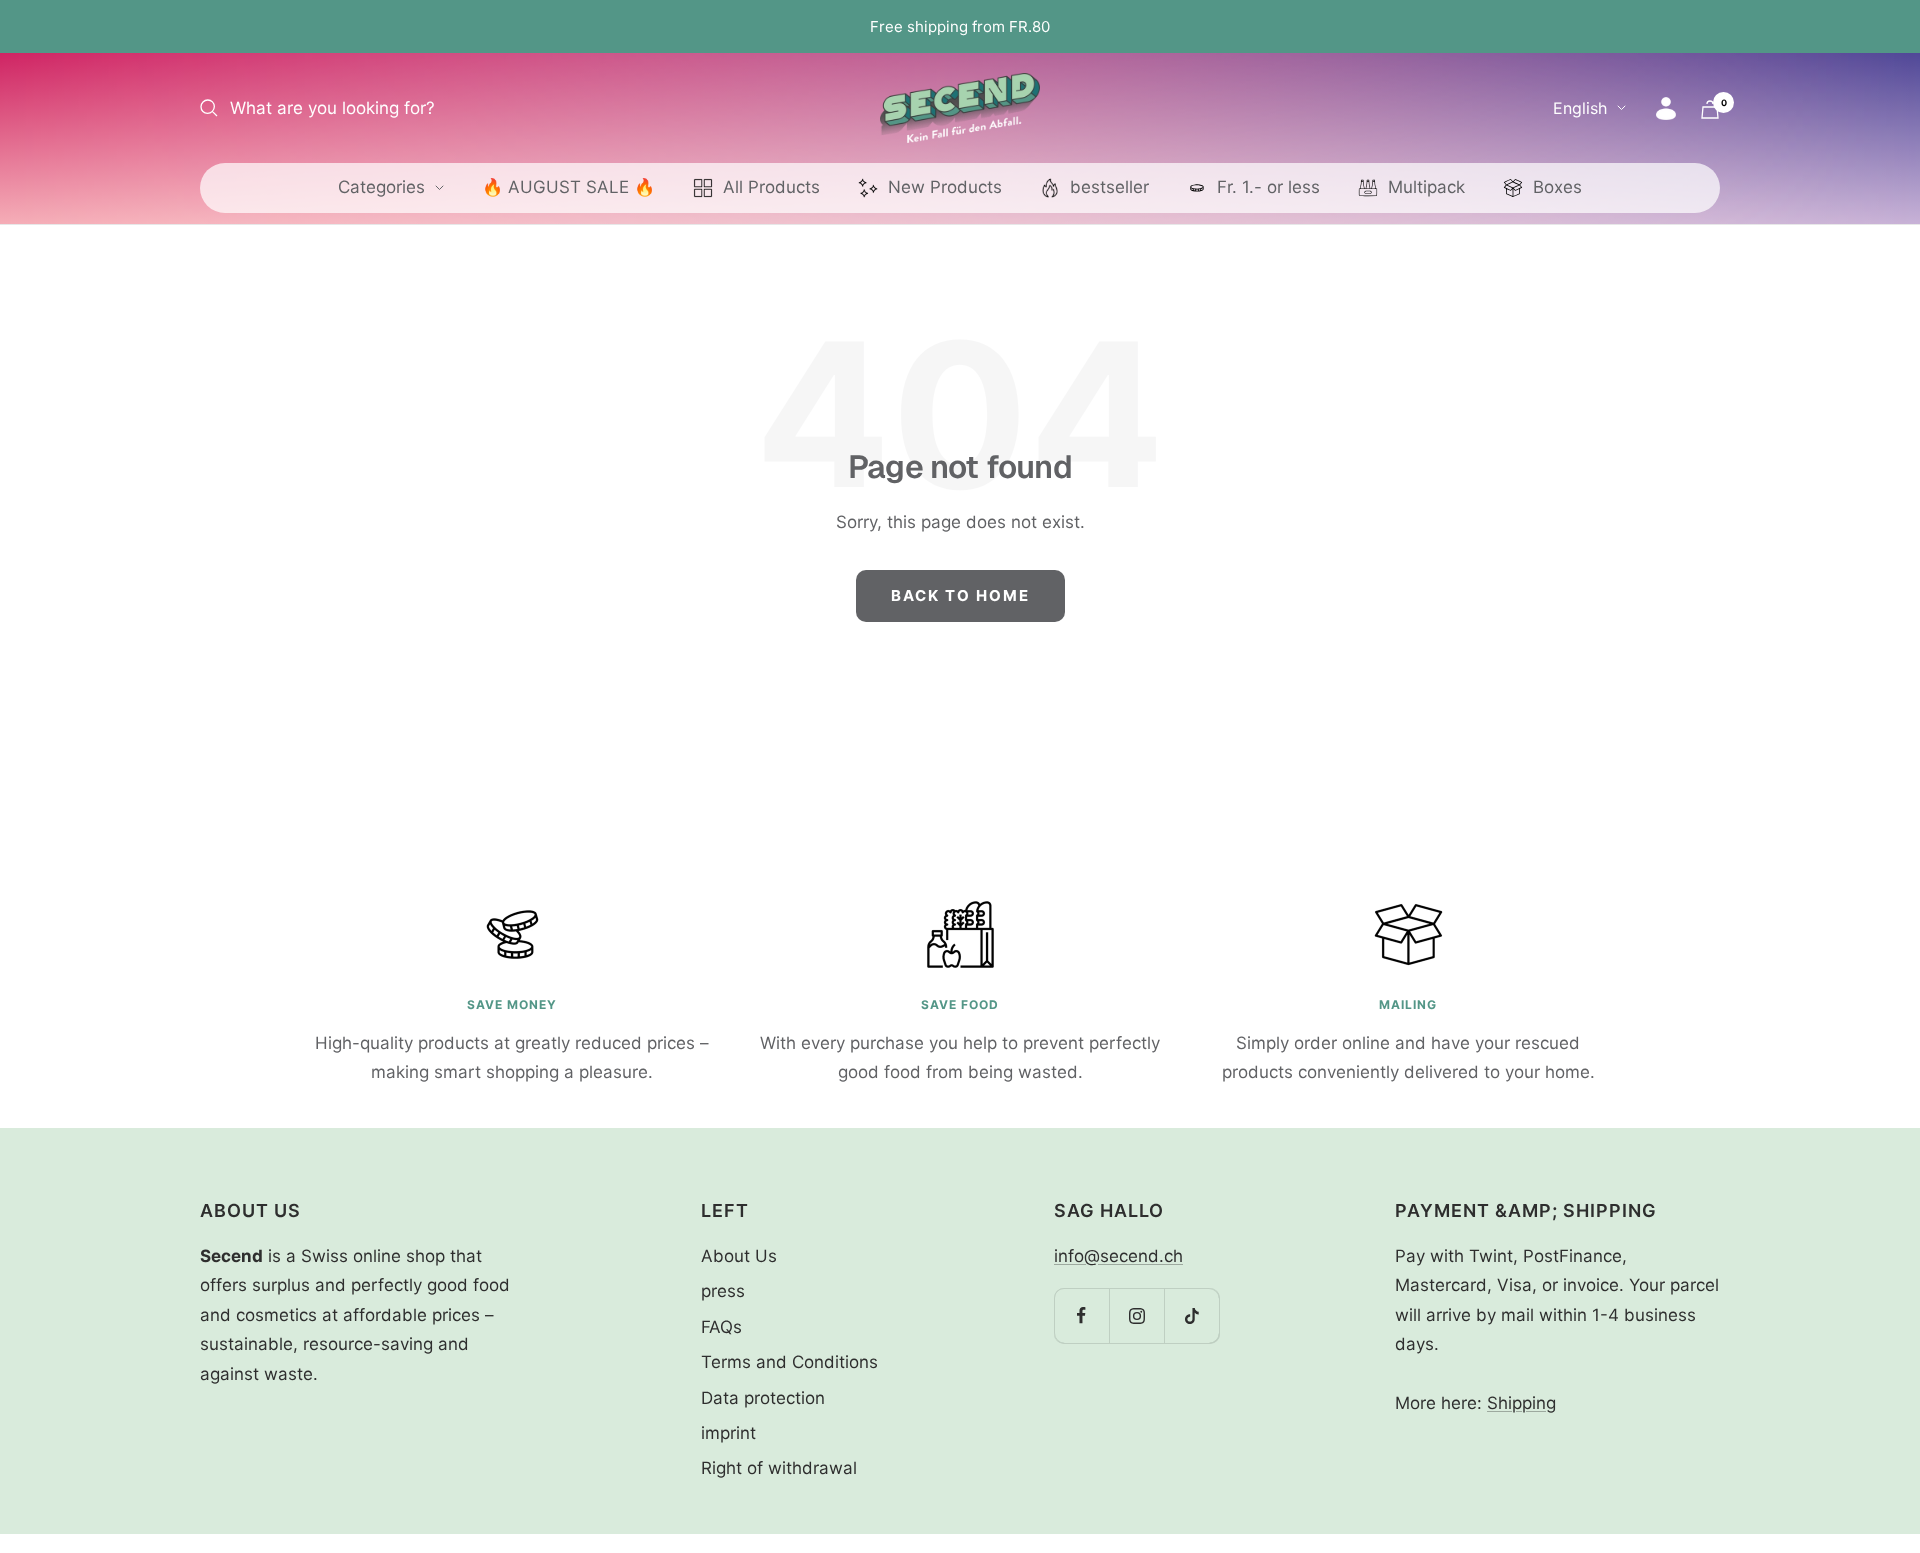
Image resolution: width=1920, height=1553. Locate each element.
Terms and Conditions (789, 1362)
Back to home (960, 595)
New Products (945, 187)
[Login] (1666, 108)
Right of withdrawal (779, 1468)
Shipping (1521, 1403)
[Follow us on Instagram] (1136, 1315)
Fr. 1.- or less (1268, 187)
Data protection (763, 1398)
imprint (728, 1433)
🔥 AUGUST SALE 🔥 (568, 187)
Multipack (1426, 187)
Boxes (1557, 187)
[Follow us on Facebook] (1081, 1315)
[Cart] (1710, 109)
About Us (739, 1256)
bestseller (1109, 187)
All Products (771, 187)
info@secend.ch (1118, 1256)
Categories (381, 187)
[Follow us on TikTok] (1191, 1315)
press (723, 1291)
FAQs (721, 1327)
